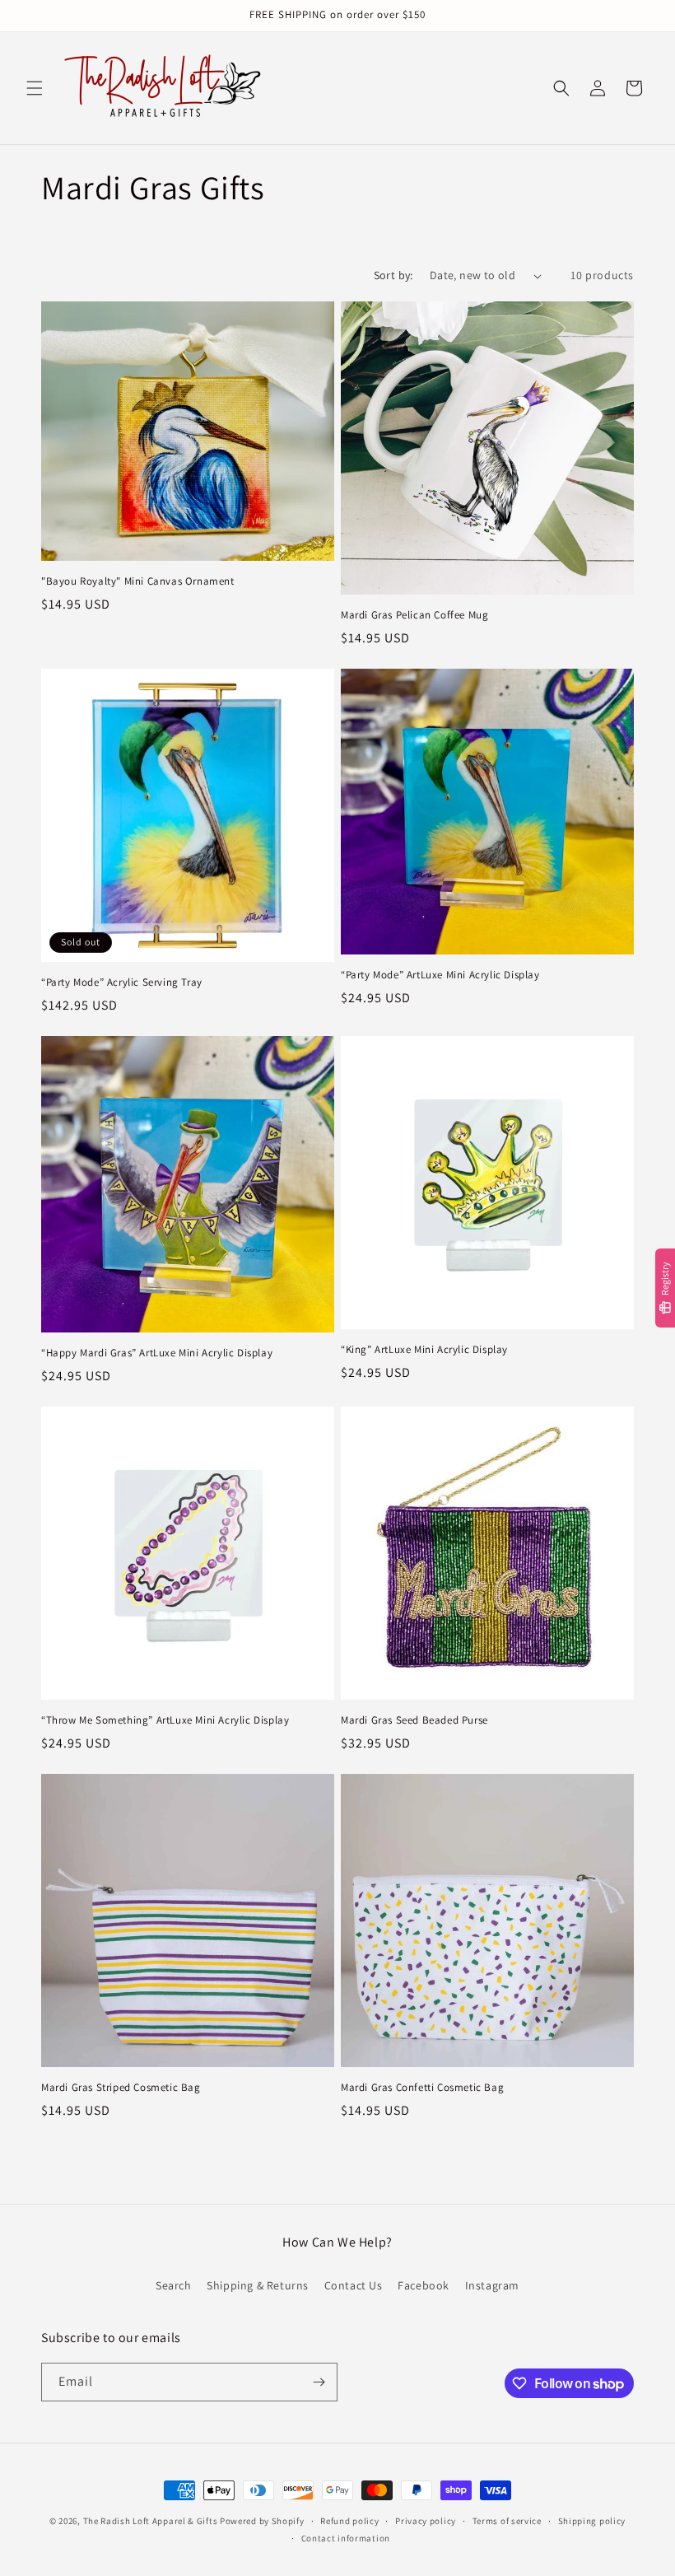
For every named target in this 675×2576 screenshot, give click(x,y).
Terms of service (507, 2521)
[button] (35, 88)
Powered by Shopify (262, 2521)
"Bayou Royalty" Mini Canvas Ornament (138, 581)
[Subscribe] (319, 2382)
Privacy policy (426, 2521)
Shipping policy (592, 2521)
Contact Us (354, 2285)
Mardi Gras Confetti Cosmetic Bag (422, 2088)
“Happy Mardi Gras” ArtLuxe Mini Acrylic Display (157, 1353)
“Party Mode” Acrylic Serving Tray (122, 982)
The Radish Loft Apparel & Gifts (151, 2521)
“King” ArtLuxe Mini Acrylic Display (424, 1350)
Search (174, 2285)
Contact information (346, 2538)
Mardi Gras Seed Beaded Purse (414, 1720)
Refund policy (349, 2521)
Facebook (424, 2285)
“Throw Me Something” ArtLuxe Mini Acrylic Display (165, 1720)
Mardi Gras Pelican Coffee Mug (414, 615)
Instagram (492, 2285)
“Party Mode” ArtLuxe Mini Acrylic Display (440, 975)
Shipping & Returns (258, 2285)
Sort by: (393, 275)
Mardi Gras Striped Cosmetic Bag (121, 2088)
